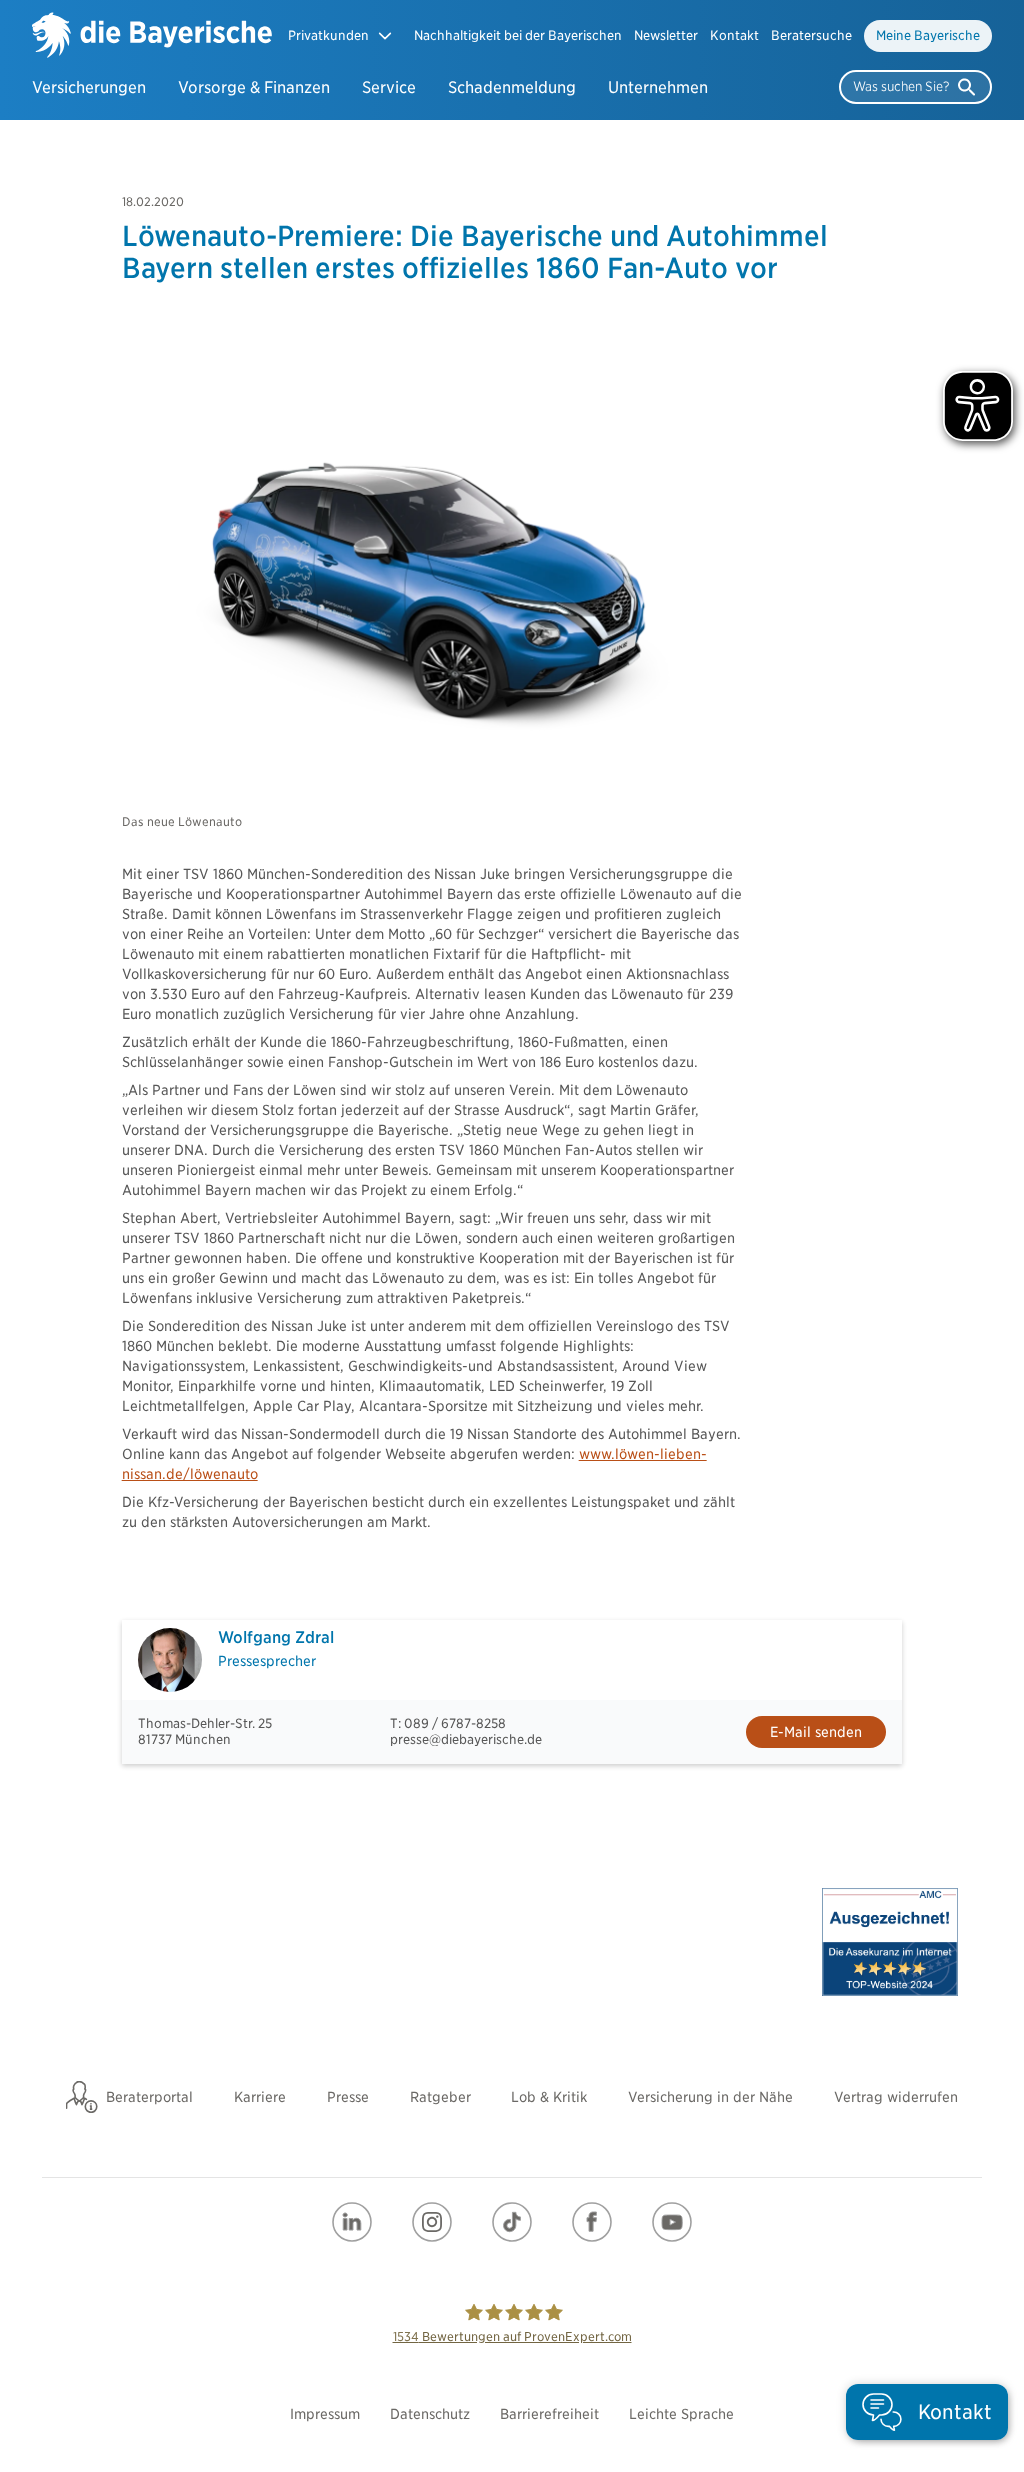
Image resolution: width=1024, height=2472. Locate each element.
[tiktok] (512, 2222)
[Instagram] (432, 2222)
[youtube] (672, 2222)
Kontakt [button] (734, 35)
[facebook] (592, 2222)
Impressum (325, 2414)
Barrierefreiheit (549, 2414)
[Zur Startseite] (152, 37)
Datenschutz (430, 2414)
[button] (340, 35)
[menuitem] (518, 36)
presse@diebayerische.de (466, 1739)
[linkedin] (352, 2222)
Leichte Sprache (681, 2414)
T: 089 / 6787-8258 (448, 1723)
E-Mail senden (816, 1732)
